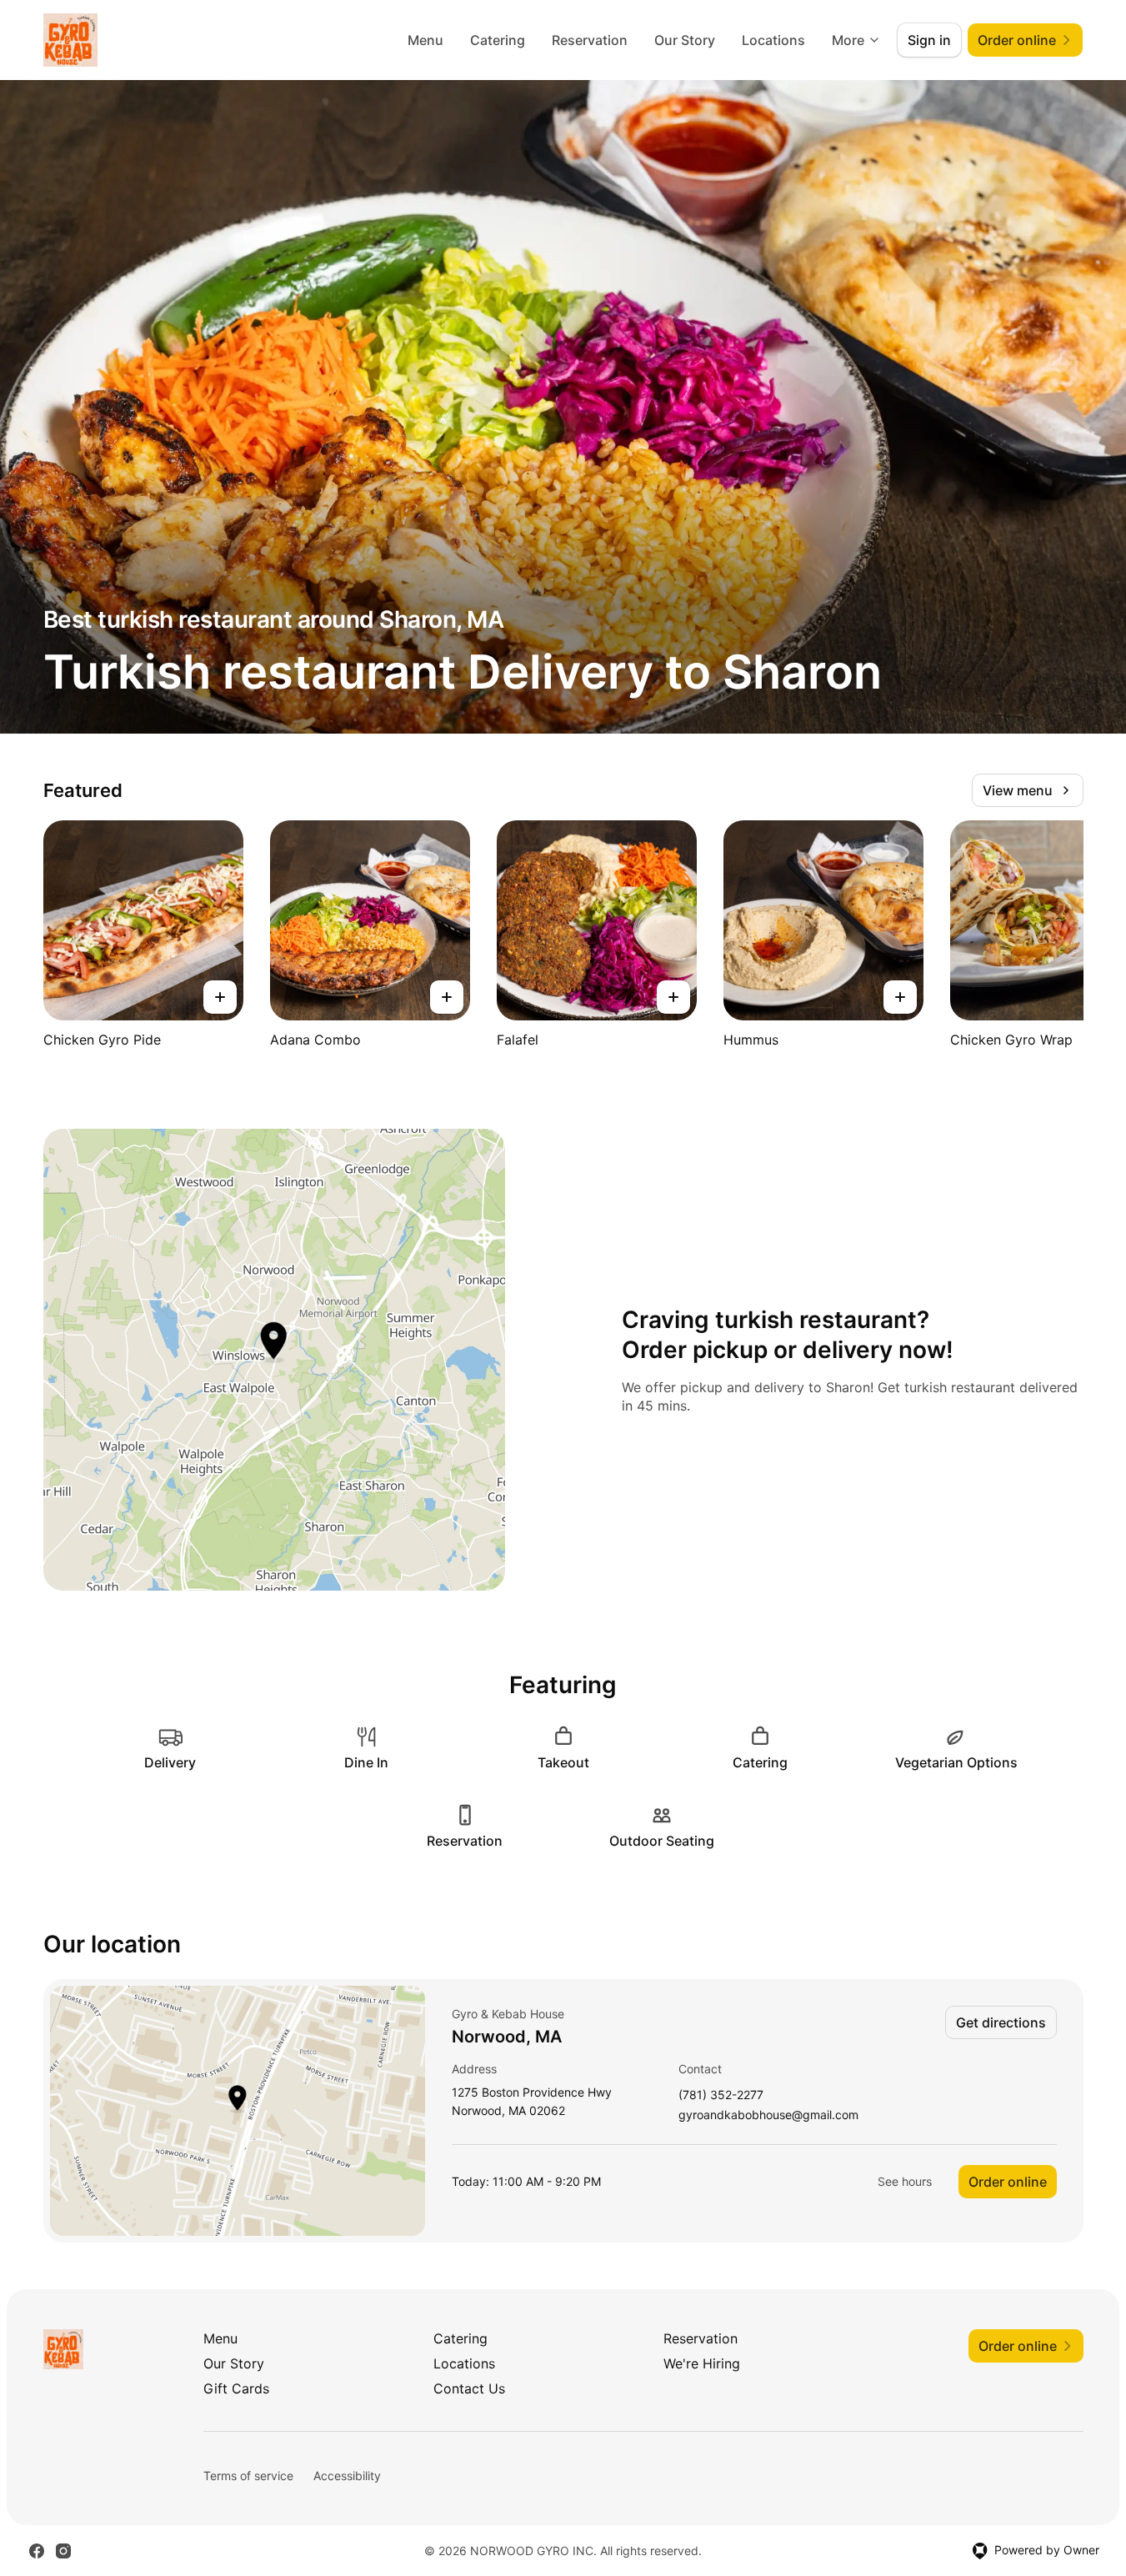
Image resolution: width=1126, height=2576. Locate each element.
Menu (425, 40)
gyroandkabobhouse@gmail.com (768, 2115)
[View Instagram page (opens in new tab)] (63, 2551)
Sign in (929, 40)
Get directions (1001, 2022)
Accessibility (347, 2476)
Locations (773, 40)
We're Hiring (702, 2363)
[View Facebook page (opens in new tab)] (37, 2551)
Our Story (685, 40)
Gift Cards (236, 2388)
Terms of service (248, 2476)
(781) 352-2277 (721, 2095)
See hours (905, 2181)
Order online (1008, 2182)
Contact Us (469, 2388)
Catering (498, 40)
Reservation (590, 40)
